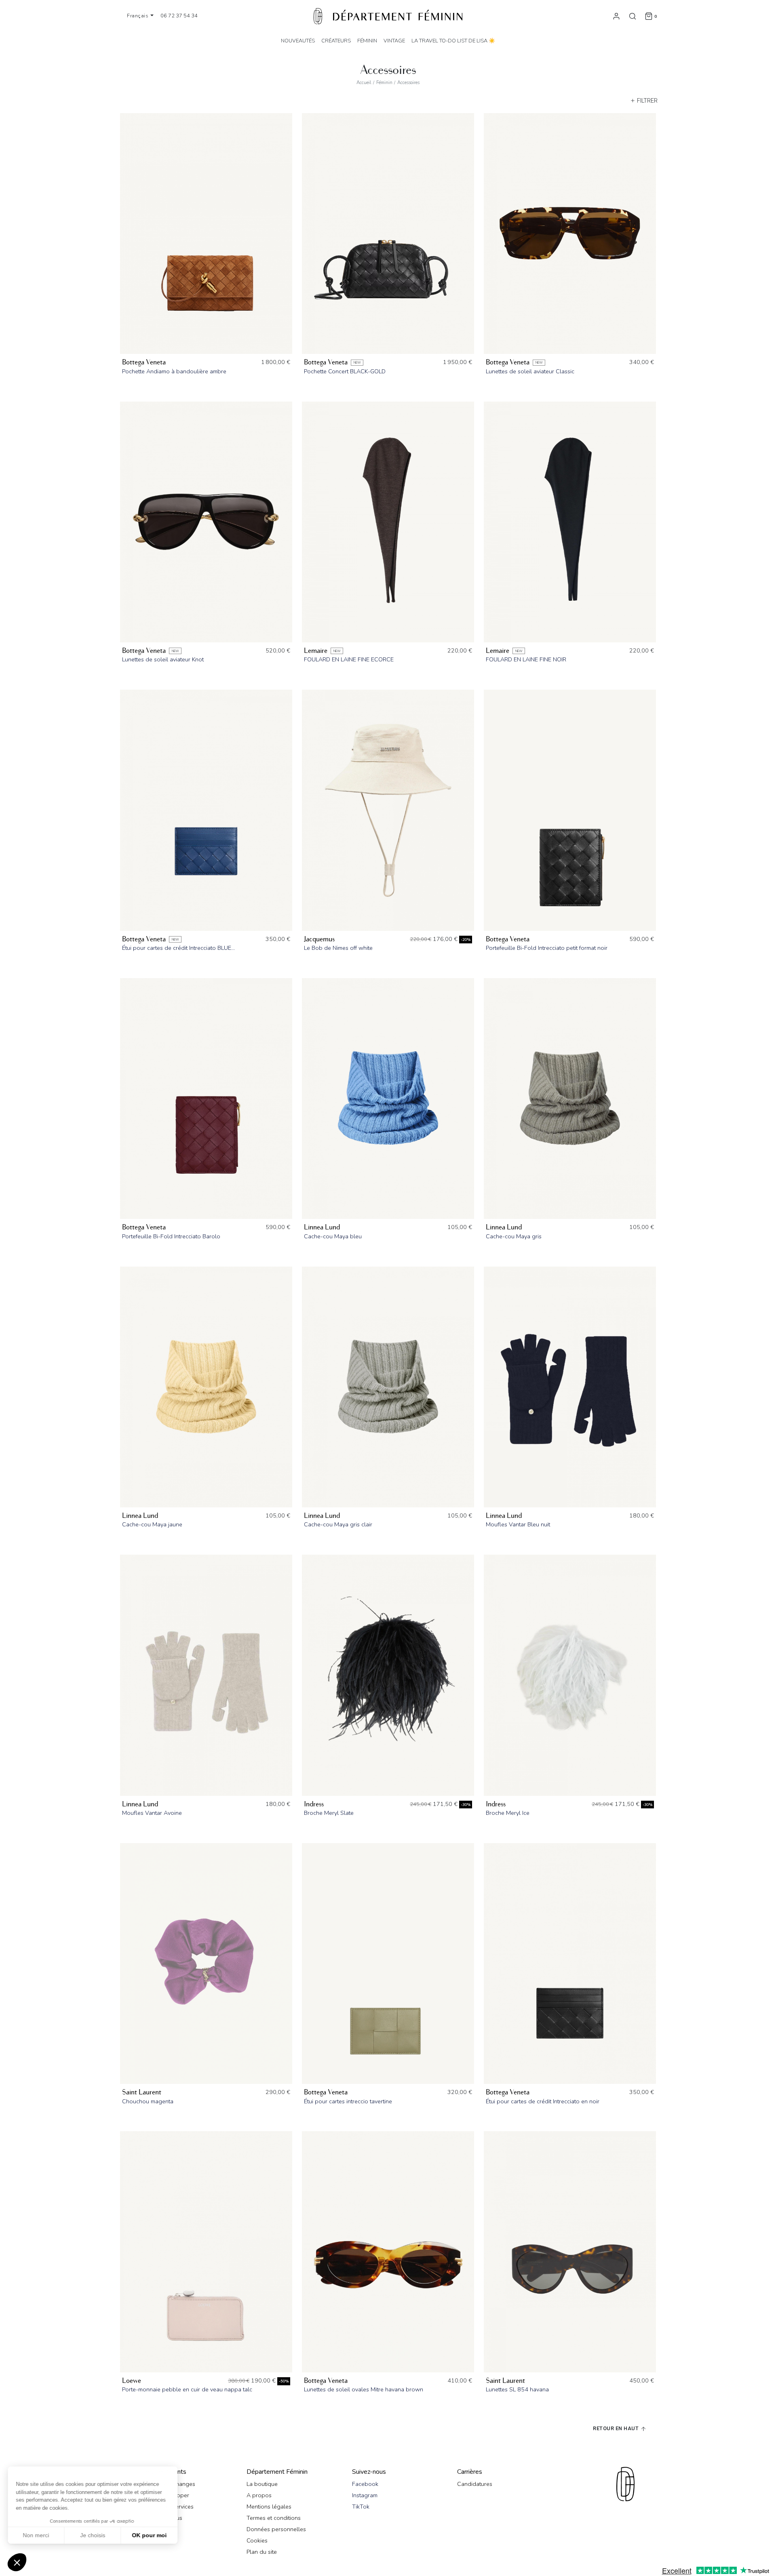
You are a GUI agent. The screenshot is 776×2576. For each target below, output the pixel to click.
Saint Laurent (142, 2092)
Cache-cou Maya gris (514, 1236)
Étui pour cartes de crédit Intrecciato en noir (543, 2101)
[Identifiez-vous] (616, 16)
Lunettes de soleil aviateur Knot (163, 659)
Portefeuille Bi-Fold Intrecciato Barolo (171, 1236)
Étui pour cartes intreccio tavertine (348, 2101)
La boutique (262, 2484)
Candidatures (475, 2484)
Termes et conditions (274, 2518)
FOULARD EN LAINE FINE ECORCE (349, 659)
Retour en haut (617, 2428)
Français (138, 16)
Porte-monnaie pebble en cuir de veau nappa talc (187, 2389)
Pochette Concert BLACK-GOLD (345, 371)
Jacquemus (319, 939)
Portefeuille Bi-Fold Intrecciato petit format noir (547, 948)
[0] (649, 16)
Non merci (36, 2535)
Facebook (365, 2484)
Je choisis (93, 2535)
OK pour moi (150, 2535)
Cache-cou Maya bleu (333, 1236)
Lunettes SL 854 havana (517, 2389)
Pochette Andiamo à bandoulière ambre (174, 371)
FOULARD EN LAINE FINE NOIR (526, 659)
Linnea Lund (322, 1227)
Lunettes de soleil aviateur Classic (530, 371)
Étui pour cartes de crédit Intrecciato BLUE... (178, 948)
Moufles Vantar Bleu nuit (518, 1524)
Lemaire (316, 651)
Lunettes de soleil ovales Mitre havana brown (364, 2389)
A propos (259, 2495)
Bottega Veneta (144, 362)
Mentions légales (269, 2507)
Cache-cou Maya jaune (152, 1524)
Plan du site (262, 2552)
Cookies (257, 2540)
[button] (17, 2562)
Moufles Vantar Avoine (152, 1813)
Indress (314, 1804)
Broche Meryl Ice (508, 1813)
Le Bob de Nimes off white (338, 948)
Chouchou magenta (148, 2101)
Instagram (365, 2495)
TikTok (361, 2507)
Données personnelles (276, 2529)
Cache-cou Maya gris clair (338, 1524)
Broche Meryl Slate (329, 1813)
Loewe (132, 2381)
